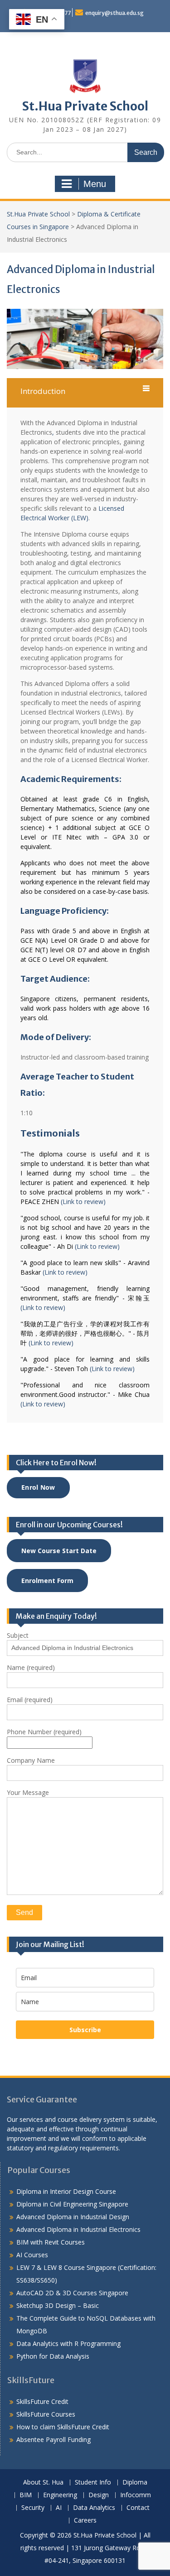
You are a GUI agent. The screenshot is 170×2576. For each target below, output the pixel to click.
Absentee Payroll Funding (53, 2439)
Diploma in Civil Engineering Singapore (72, 2204)
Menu (95, 184)
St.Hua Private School (85, 106)
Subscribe (85, 2030)
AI (59, 2508)
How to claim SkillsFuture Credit (63, 2427)
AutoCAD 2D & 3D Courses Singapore (72, 2293)
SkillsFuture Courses (46, 2414)
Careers (85, 2521)
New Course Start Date (59, 1551)
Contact (138, 2508)
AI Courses (32, 2255)
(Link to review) (83, 1202)
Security (33, 2508)
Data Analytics (94, 2508)
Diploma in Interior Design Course (66, 2191)
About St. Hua (43, 2482)
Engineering (60, 2495)
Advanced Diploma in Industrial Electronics (78, 2229)
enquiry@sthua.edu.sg (114, 13)
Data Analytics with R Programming (68, 2343)
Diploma (135, 2482)
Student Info (93, 2482)
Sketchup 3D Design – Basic (58, 2305)
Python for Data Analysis (53, 2356)
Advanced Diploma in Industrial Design (73, 2217)
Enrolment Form (47, 1581)
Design (99, 2495)
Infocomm (136, 2495)
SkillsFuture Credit (42, 2401)
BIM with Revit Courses (51, 2242)
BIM (26, 2495)
